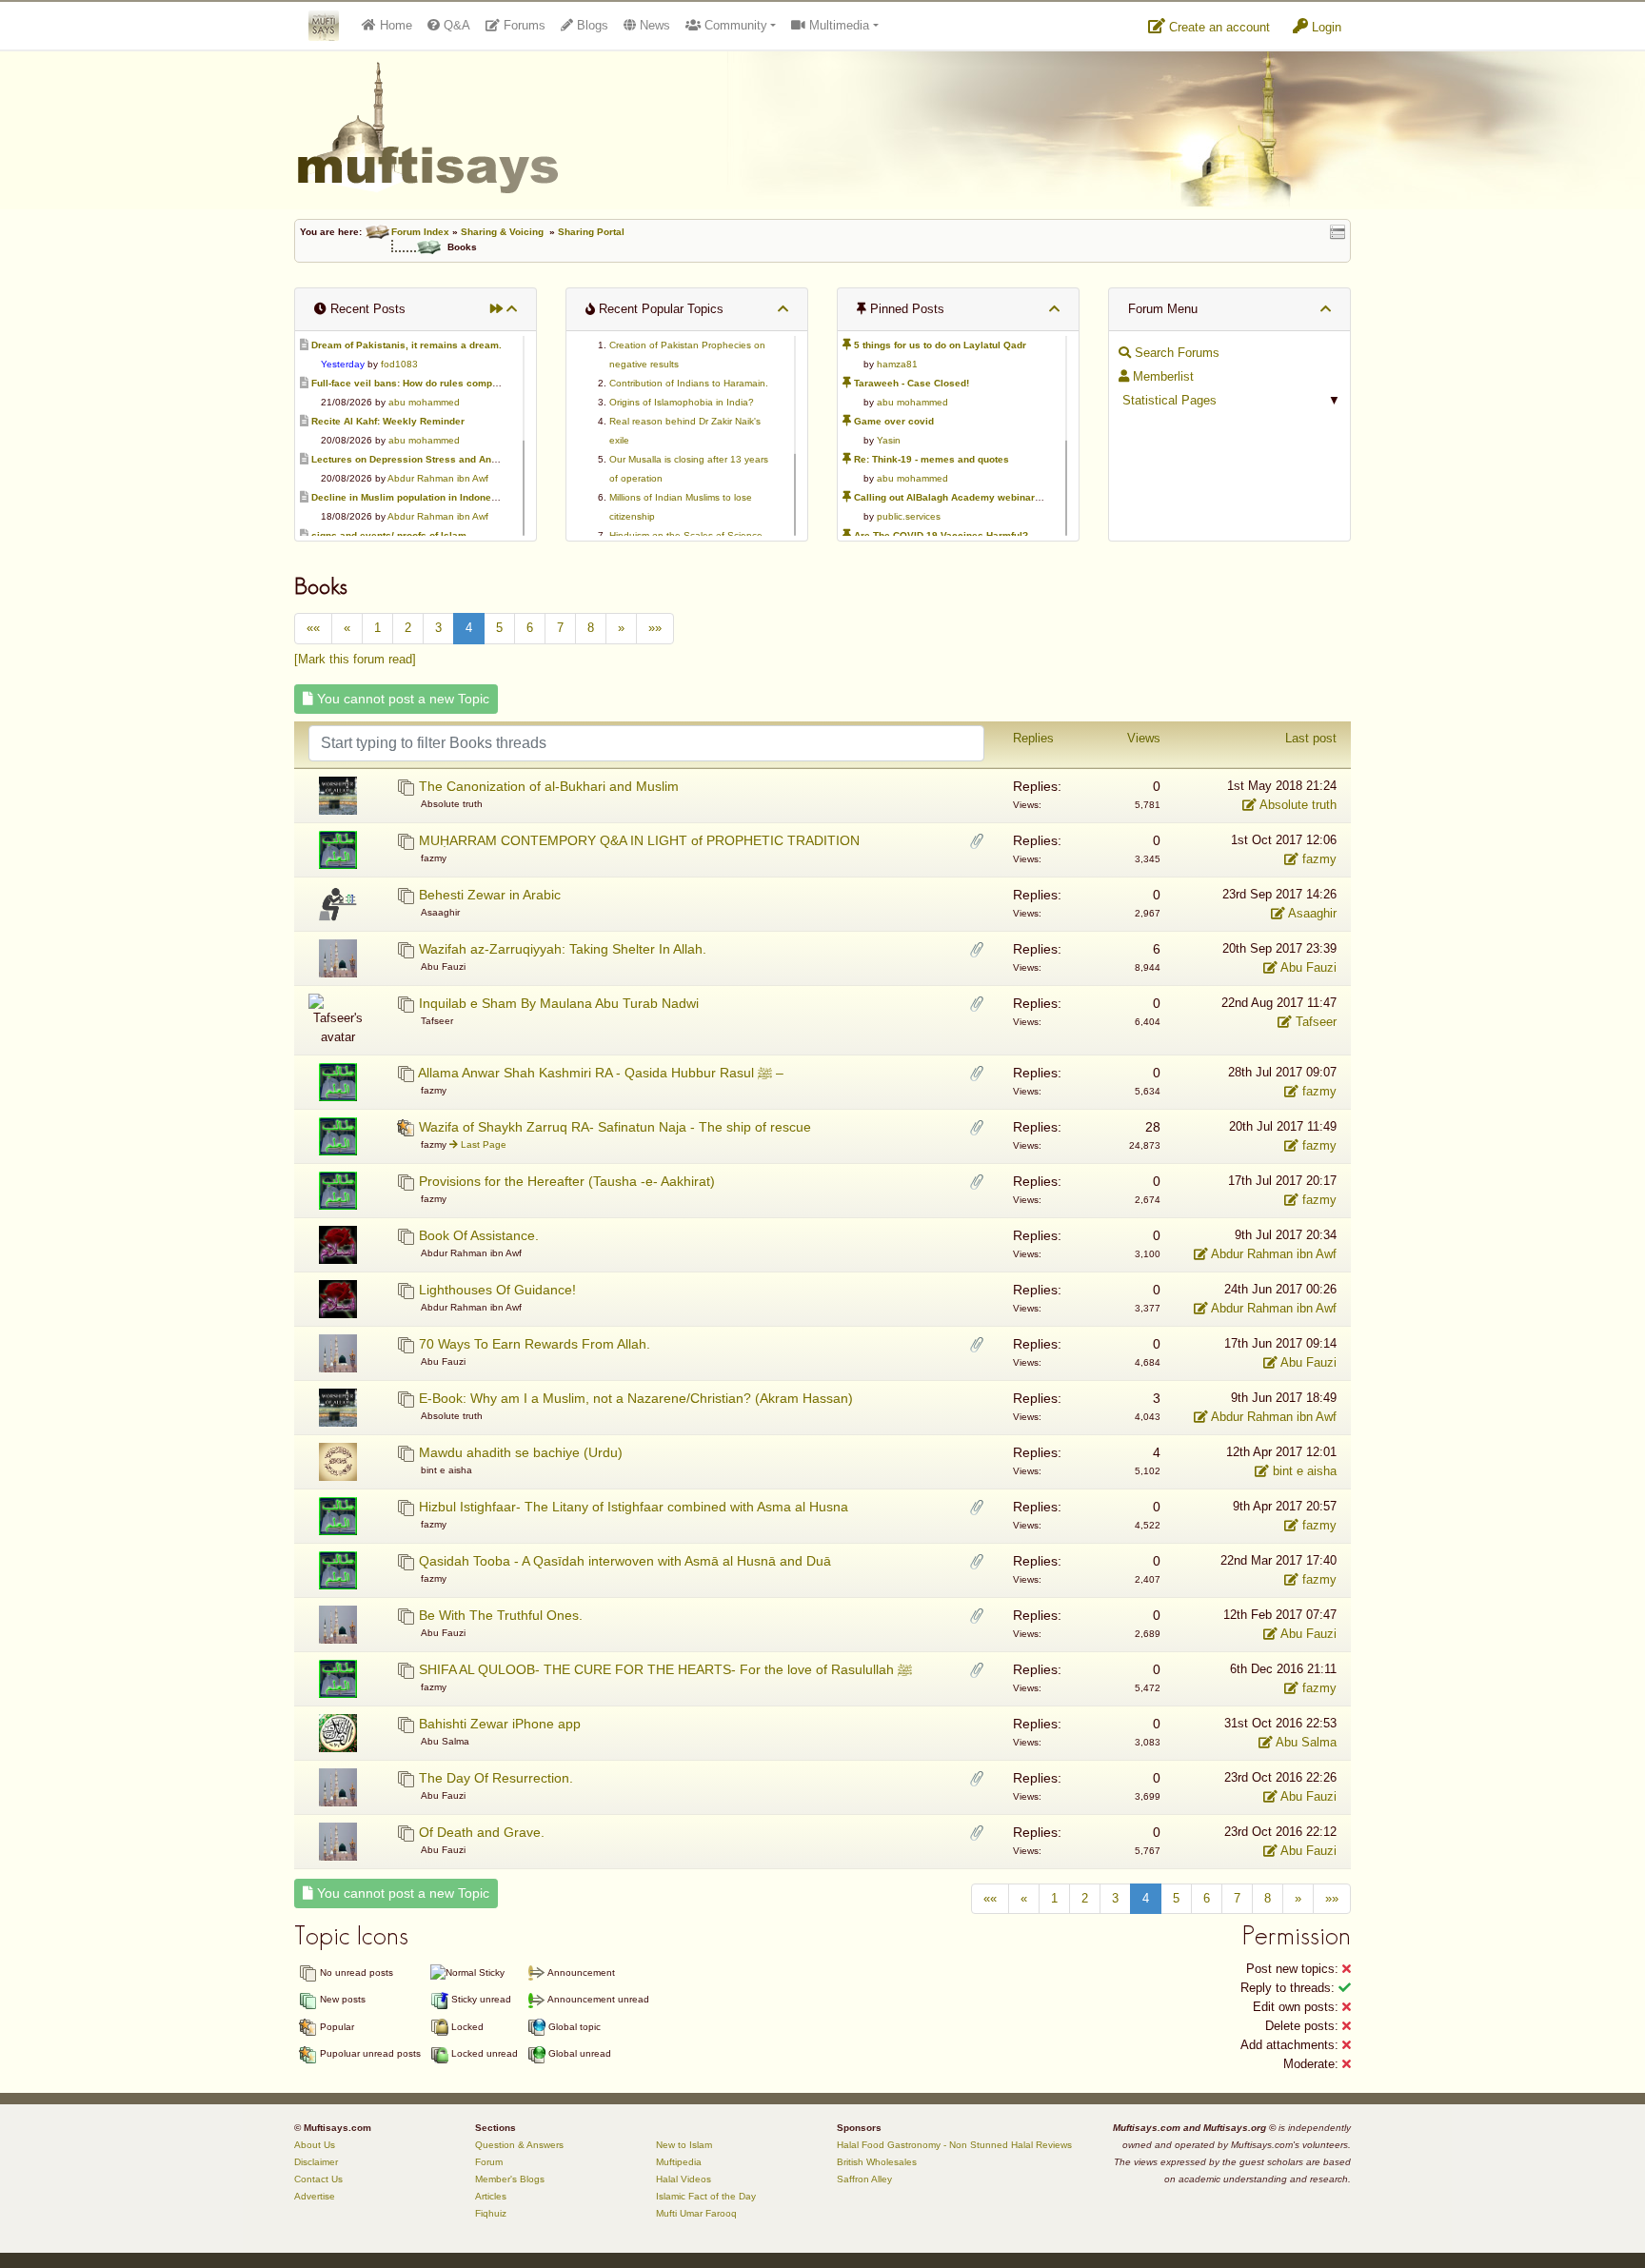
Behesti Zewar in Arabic (490, 895)
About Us (315, 2145)
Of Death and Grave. (482, 1832)
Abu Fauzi (1307, 967)
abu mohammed (424, 402)
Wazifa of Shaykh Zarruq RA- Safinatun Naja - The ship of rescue (615, 1127)
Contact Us (318, 2179)
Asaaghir (1311, 913)
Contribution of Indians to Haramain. (689, 383)
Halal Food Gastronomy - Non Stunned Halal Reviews (954, 2145)
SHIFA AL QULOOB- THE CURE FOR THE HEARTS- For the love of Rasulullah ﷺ (665, 1669)
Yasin (889, 440)
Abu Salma (1305, 1742)
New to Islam (684, 2145)
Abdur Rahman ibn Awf (438, 478)
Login (1325, 27)
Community (734, 25)
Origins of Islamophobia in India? (682, 402)
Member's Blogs (510, 2179)
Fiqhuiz (491, 2213)
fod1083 (399, 364)
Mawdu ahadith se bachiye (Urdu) (521, 1452)
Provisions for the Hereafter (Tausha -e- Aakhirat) (567, 1181)
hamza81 (897, 364)
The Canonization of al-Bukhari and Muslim (549, 786)
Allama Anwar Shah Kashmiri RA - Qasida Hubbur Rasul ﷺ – (601, 1073)
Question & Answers (519, 2145)
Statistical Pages (1168, 400)
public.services (909, 516)
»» (655, 628)
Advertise (315, 2196)
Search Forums (1175, 353)
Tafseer (1314, 1022)
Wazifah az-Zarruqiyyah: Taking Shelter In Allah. (563, 949)
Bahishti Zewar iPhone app (500, 1724)
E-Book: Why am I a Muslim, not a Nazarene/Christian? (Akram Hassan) (636, 1398)
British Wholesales (877, 2162)
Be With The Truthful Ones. (501, 1615)
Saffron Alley (864, 2179)
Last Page (482, 1144)
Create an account (1218, 27)
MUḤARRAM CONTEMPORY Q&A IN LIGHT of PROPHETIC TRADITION (639, 840)
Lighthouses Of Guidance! (497, 1290)
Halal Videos (684, 2179)
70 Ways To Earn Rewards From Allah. (535, 1344)
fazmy (1318, 859)
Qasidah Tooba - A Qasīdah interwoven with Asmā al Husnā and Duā (625, 1561)
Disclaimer (316, 2162)
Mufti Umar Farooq (696, 2213)
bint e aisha (1303, 1471)
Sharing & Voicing (502, 232)
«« (313, 628)
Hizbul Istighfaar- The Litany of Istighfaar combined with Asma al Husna (634, 1507)
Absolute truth (1297, 805)
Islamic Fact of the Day (706, 2196)
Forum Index (420, 232)
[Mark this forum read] (355, 659)
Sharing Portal (591, 232)
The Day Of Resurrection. (496, 1778)
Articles (491, 2196)
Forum (489, 2162)
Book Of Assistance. (479, 1235)
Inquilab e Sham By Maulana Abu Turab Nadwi (559, 1003)
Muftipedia (679, 2162)
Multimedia (837, 25)
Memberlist (1161, 376)
